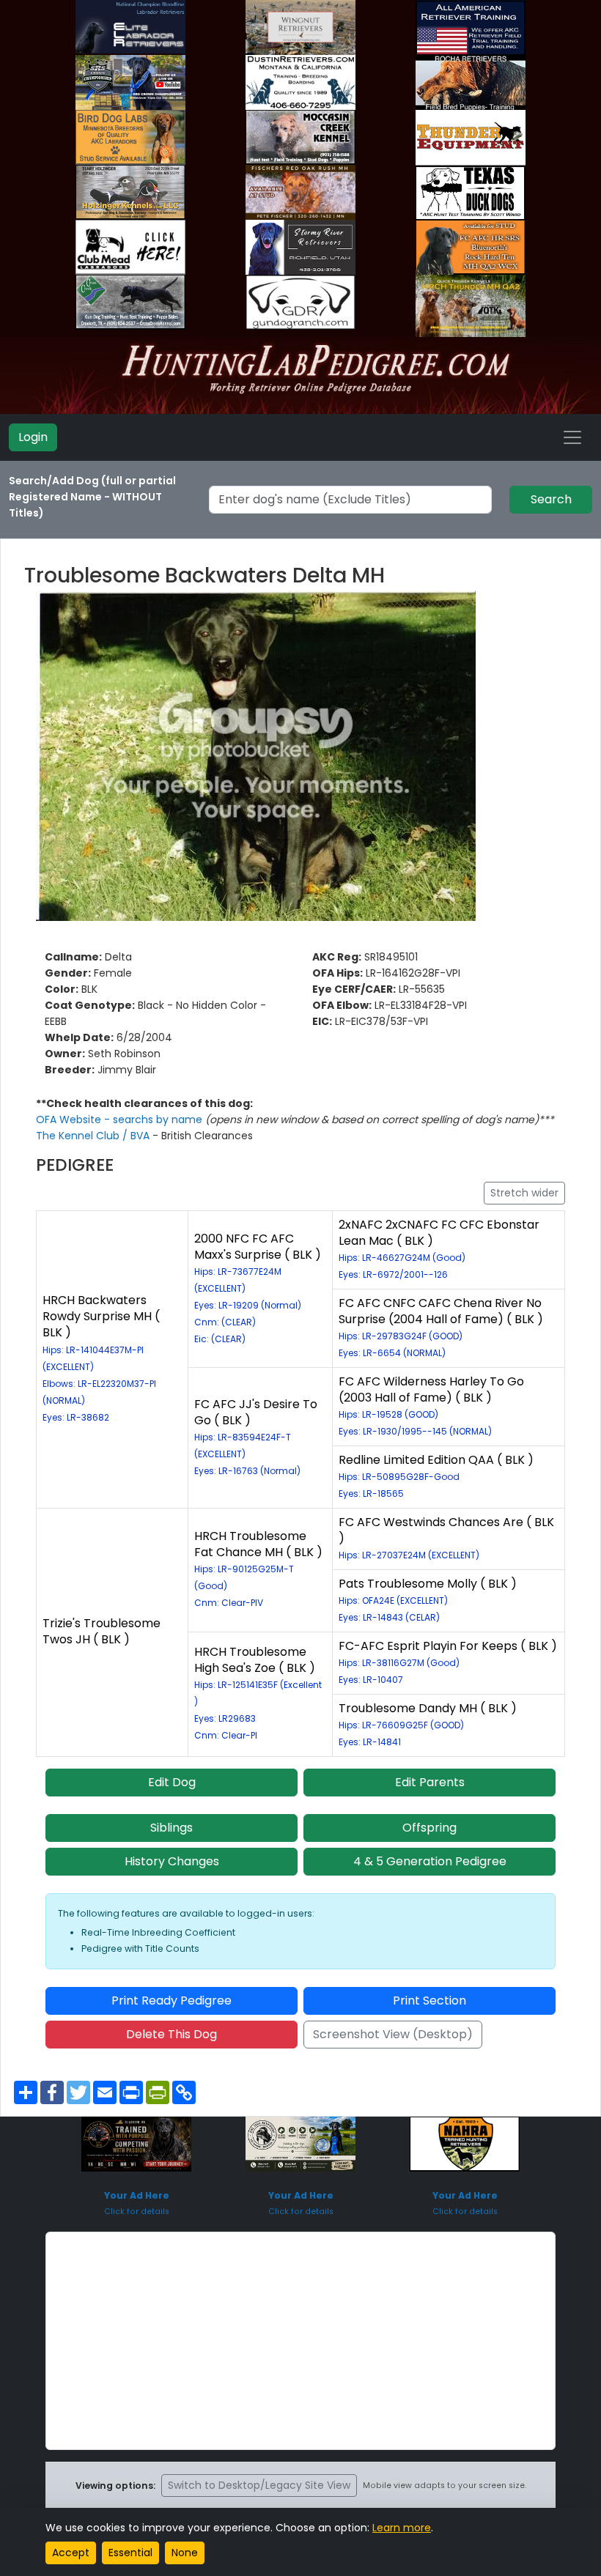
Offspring (429, 1828)
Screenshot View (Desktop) (393, 2034)
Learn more (402, 2528)
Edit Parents (430, 1782)
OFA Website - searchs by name (121, 1119)
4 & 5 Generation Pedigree (430, 1861)
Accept (71, 2553)
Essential (130, 2553)
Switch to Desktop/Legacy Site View (259, 2485)
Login (33, 437)
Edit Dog (172, 1782)
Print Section (429, 2001)
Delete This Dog (172, 2034)
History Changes (172, 1861)
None (185, 2553)
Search (551, 499)
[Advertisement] (300, 2341)
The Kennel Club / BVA (94, 1136)
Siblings (172, 1828)
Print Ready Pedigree (172, 2001)
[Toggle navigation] (572, 437)
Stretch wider (524, 1193)
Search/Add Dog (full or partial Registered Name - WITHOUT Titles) (92, 497)
